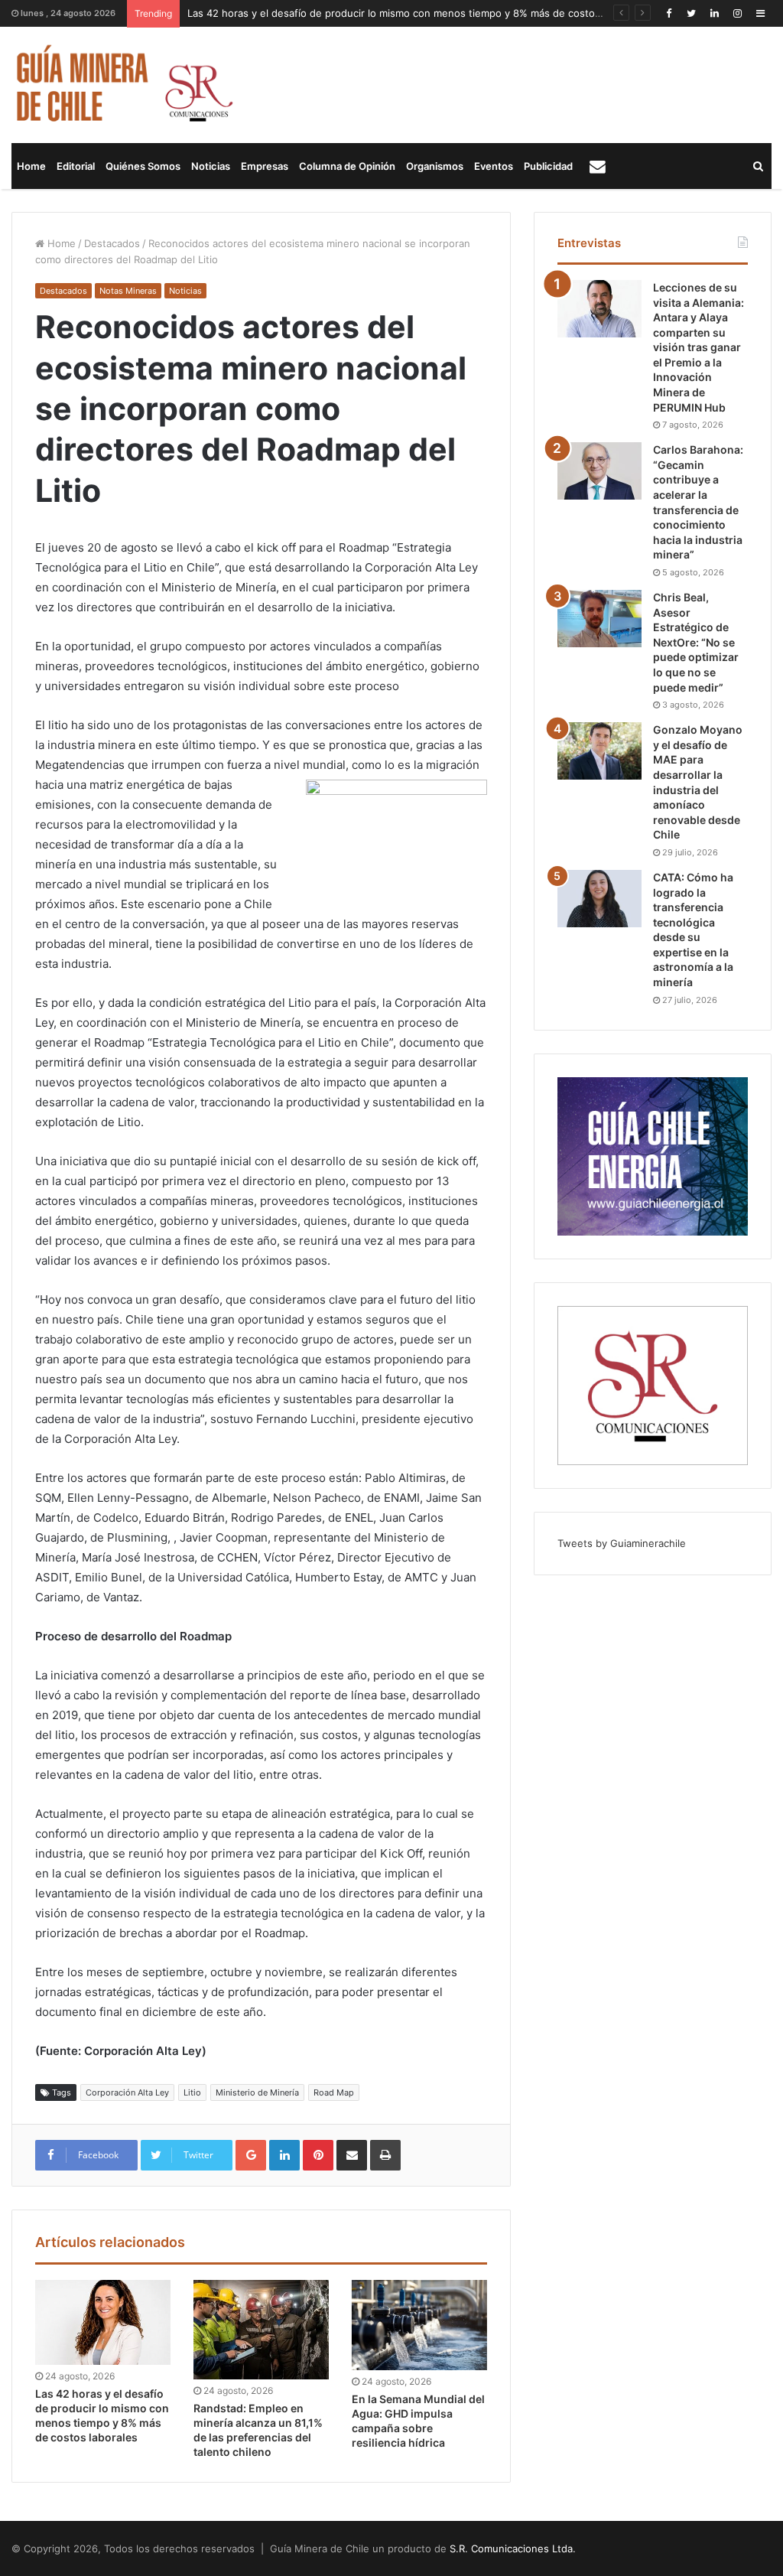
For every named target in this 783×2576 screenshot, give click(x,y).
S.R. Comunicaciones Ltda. (513, 2548)
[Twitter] (691, 13)
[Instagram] (737, 13)
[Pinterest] (318, 2155)
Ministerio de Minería (257, 2092)
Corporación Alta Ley (127, 2092)
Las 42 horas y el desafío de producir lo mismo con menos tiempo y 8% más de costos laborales (417, 13)
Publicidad (548, 166)
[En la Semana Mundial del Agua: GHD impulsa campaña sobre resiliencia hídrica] (419, 2325)
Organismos (435, 166)
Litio (192, 2092)
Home (31, 166)
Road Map (334, 2092)
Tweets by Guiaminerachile (622, 1543)
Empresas (265, 166)
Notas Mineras (128, 291)
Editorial (76, 166)
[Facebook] (668, 13)
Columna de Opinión (347, 166)
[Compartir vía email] (352, 2155)
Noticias (211, 166)
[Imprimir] (385, 2155)
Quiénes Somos (143, 166)
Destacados (112, 243)
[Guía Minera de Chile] (123, 85)
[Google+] (251, 2155)
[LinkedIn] (714, 13)
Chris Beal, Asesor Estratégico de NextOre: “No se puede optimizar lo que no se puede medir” (696, 642)
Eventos (494, 166)
